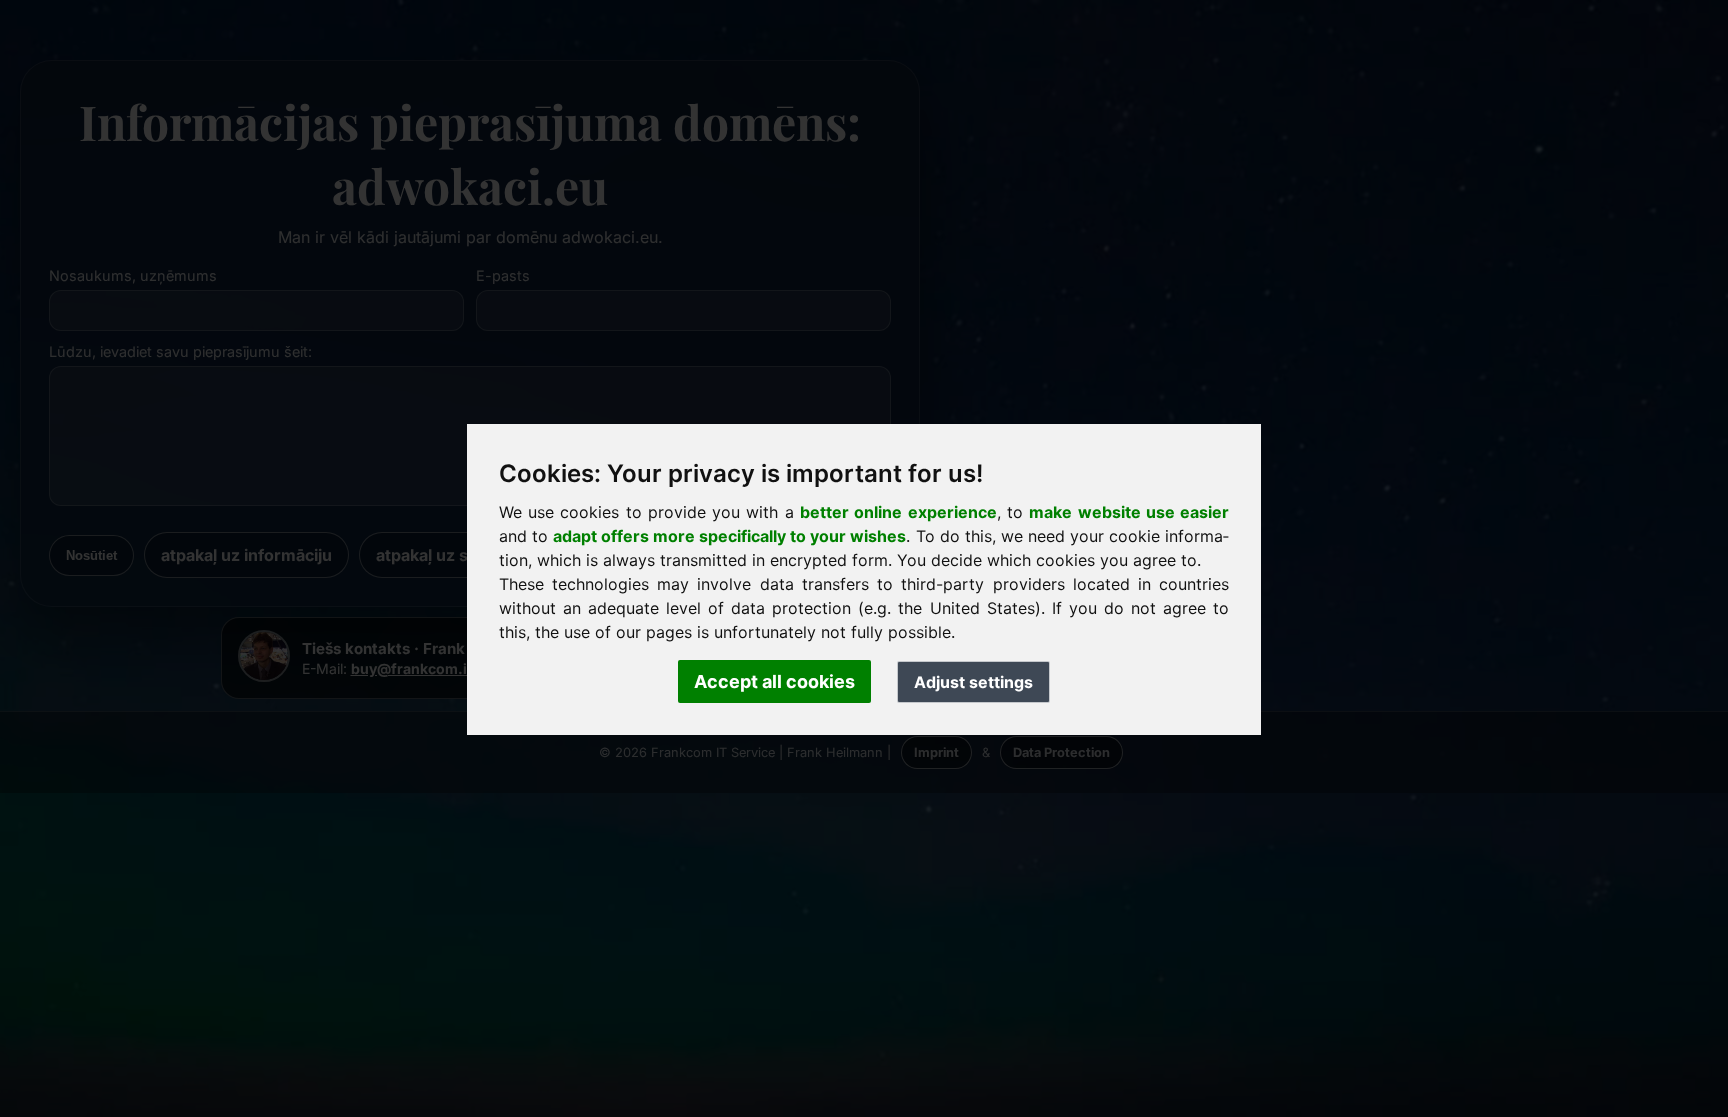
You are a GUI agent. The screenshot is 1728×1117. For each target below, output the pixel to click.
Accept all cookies (774, 681)
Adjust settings (973, 682)
